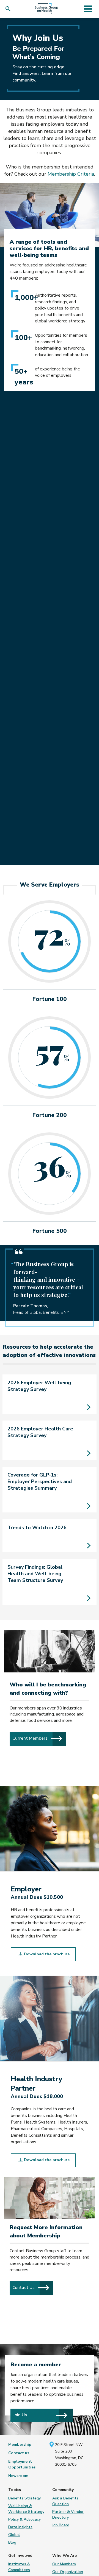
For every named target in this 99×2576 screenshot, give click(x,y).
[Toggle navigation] (88, 9)
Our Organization (68, 2572)
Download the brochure (46, 1954)
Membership (20, 2444)
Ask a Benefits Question (65, 2501)
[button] (9, 9)
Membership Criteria (71, 174)
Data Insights (20, 2527)
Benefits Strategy (24, 2498)
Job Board (61, 2525)
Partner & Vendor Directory (68, 2515)
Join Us (20, 2415)
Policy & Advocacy (24, 2519)
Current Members (39, 1738)
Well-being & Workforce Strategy (26, 2509)
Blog (12, 2542)
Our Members (64, 2564)
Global (14, 2535)
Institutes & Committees (19, 2567)
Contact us (19, 2453)
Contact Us (33, 2287)
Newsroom (18, 2476)
